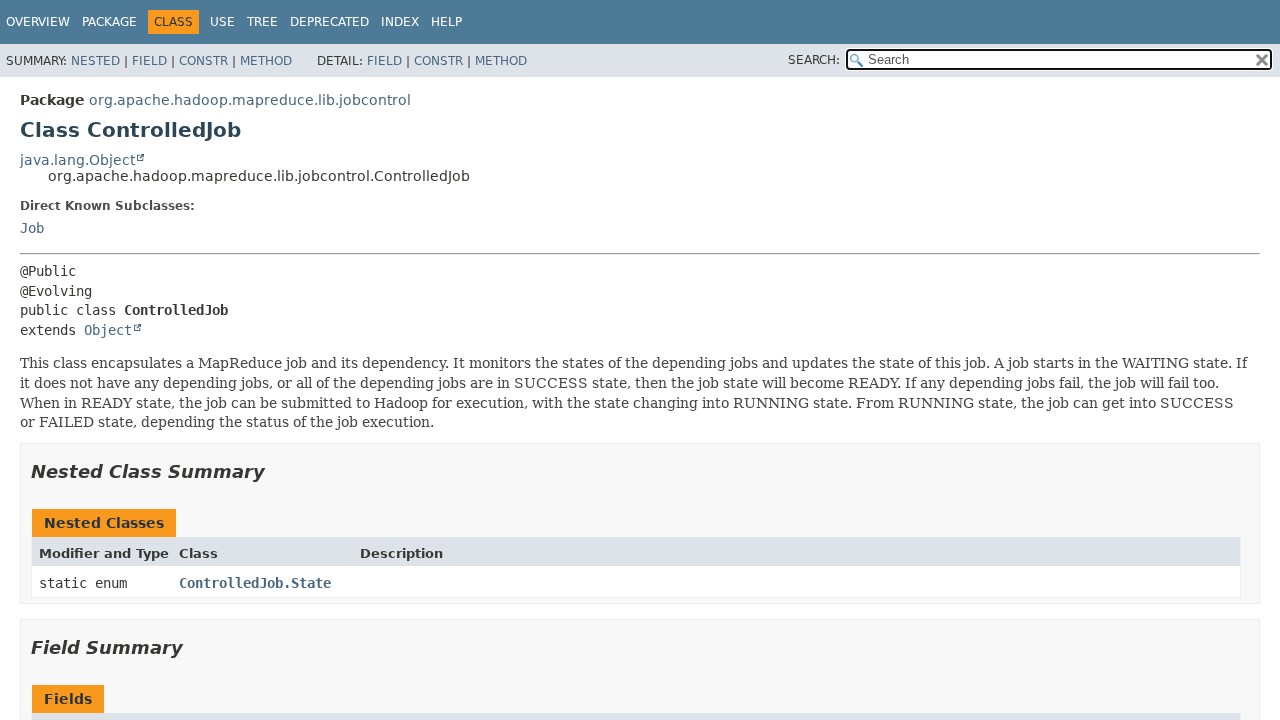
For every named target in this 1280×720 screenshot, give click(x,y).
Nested (95, 61)
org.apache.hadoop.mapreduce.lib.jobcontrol (250, 100)
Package (109, 22)
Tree (262, 22)
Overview (38, 22)
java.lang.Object (77, 160)
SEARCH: (814, 60)
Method (266, 61)
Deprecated (329, 22)
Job (32, 228)
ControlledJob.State (255, 583)
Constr (203, 61)
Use (222, 22)
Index (400, 22)
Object (108, 330)
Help (446, 22)
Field (149, 61)
